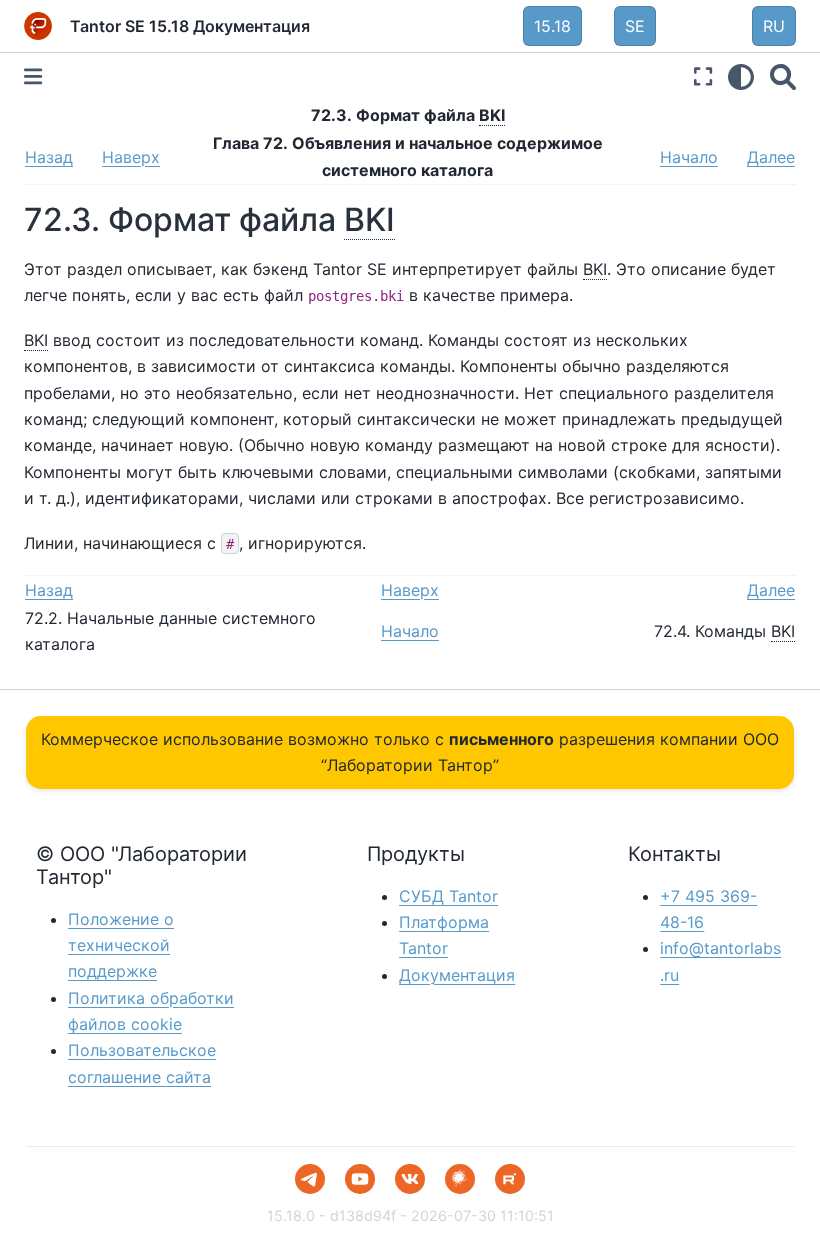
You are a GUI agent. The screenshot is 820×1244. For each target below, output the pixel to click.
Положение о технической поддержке (121, 945)
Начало (689, 157)
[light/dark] (741, 76)
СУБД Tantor (448, 896)
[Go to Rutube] (510, 1179)
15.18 (552, 26)
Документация (457, 975)
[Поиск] (783, 76)
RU (774, 26)
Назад (49, 157)
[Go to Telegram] (310, 1179)
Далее (771, 157)
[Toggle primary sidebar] (33, 76)
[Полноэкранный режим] (703, 76)
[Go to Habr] (460, 1179)
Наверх (131, 157)
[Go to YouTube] (360, 1179)
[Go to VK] (410, 1179)
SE (635, 26)
